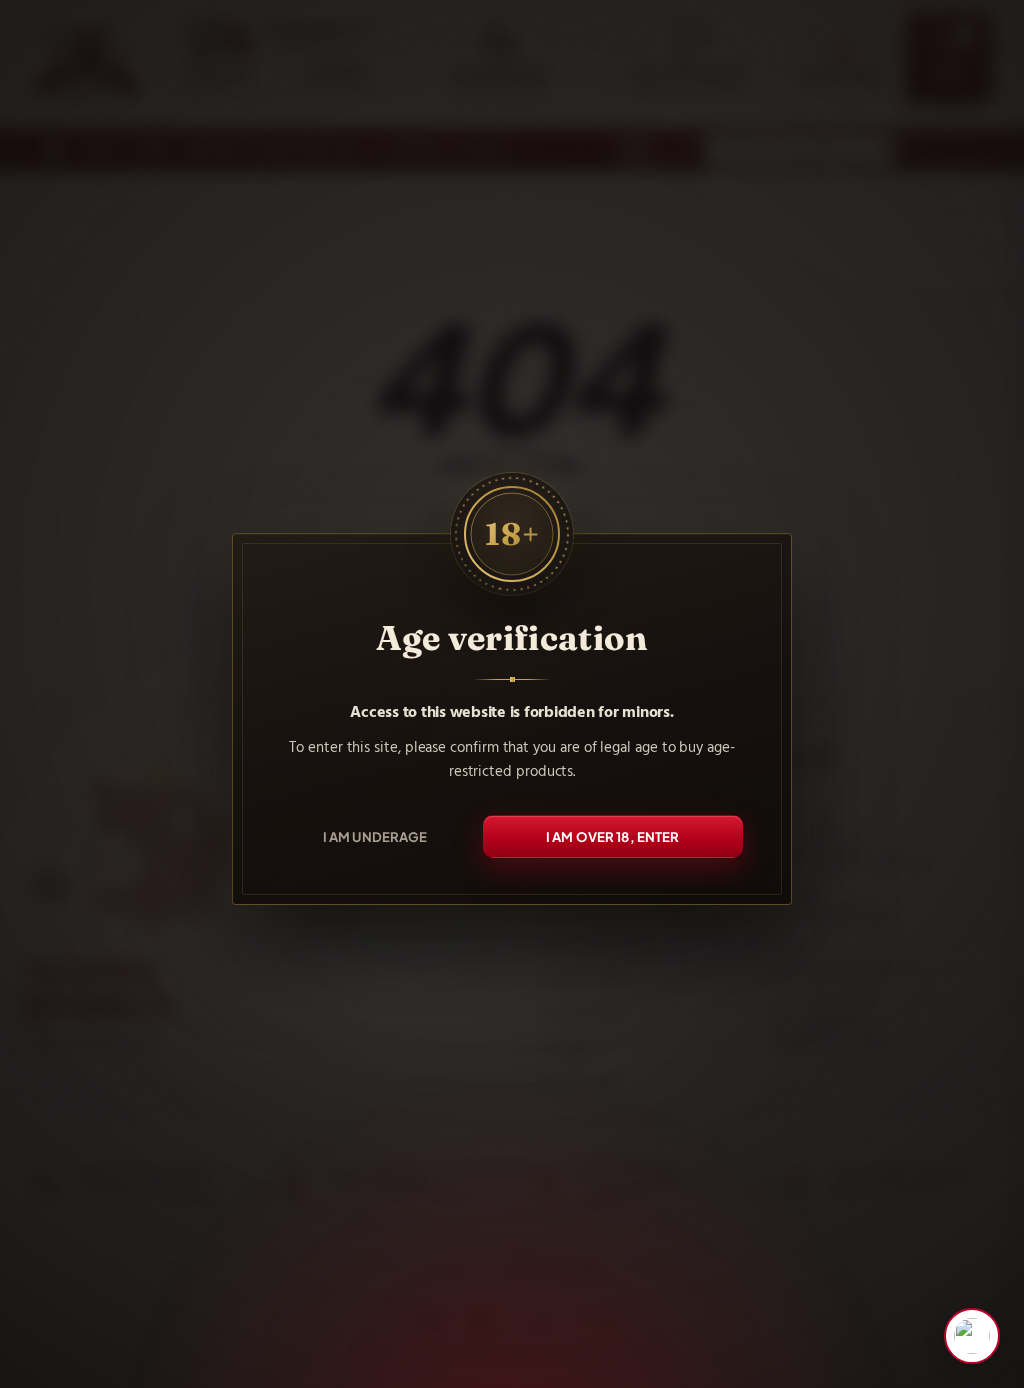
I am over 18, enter (613, 836)
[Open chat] (972, 1336)
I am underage (375, 836)
